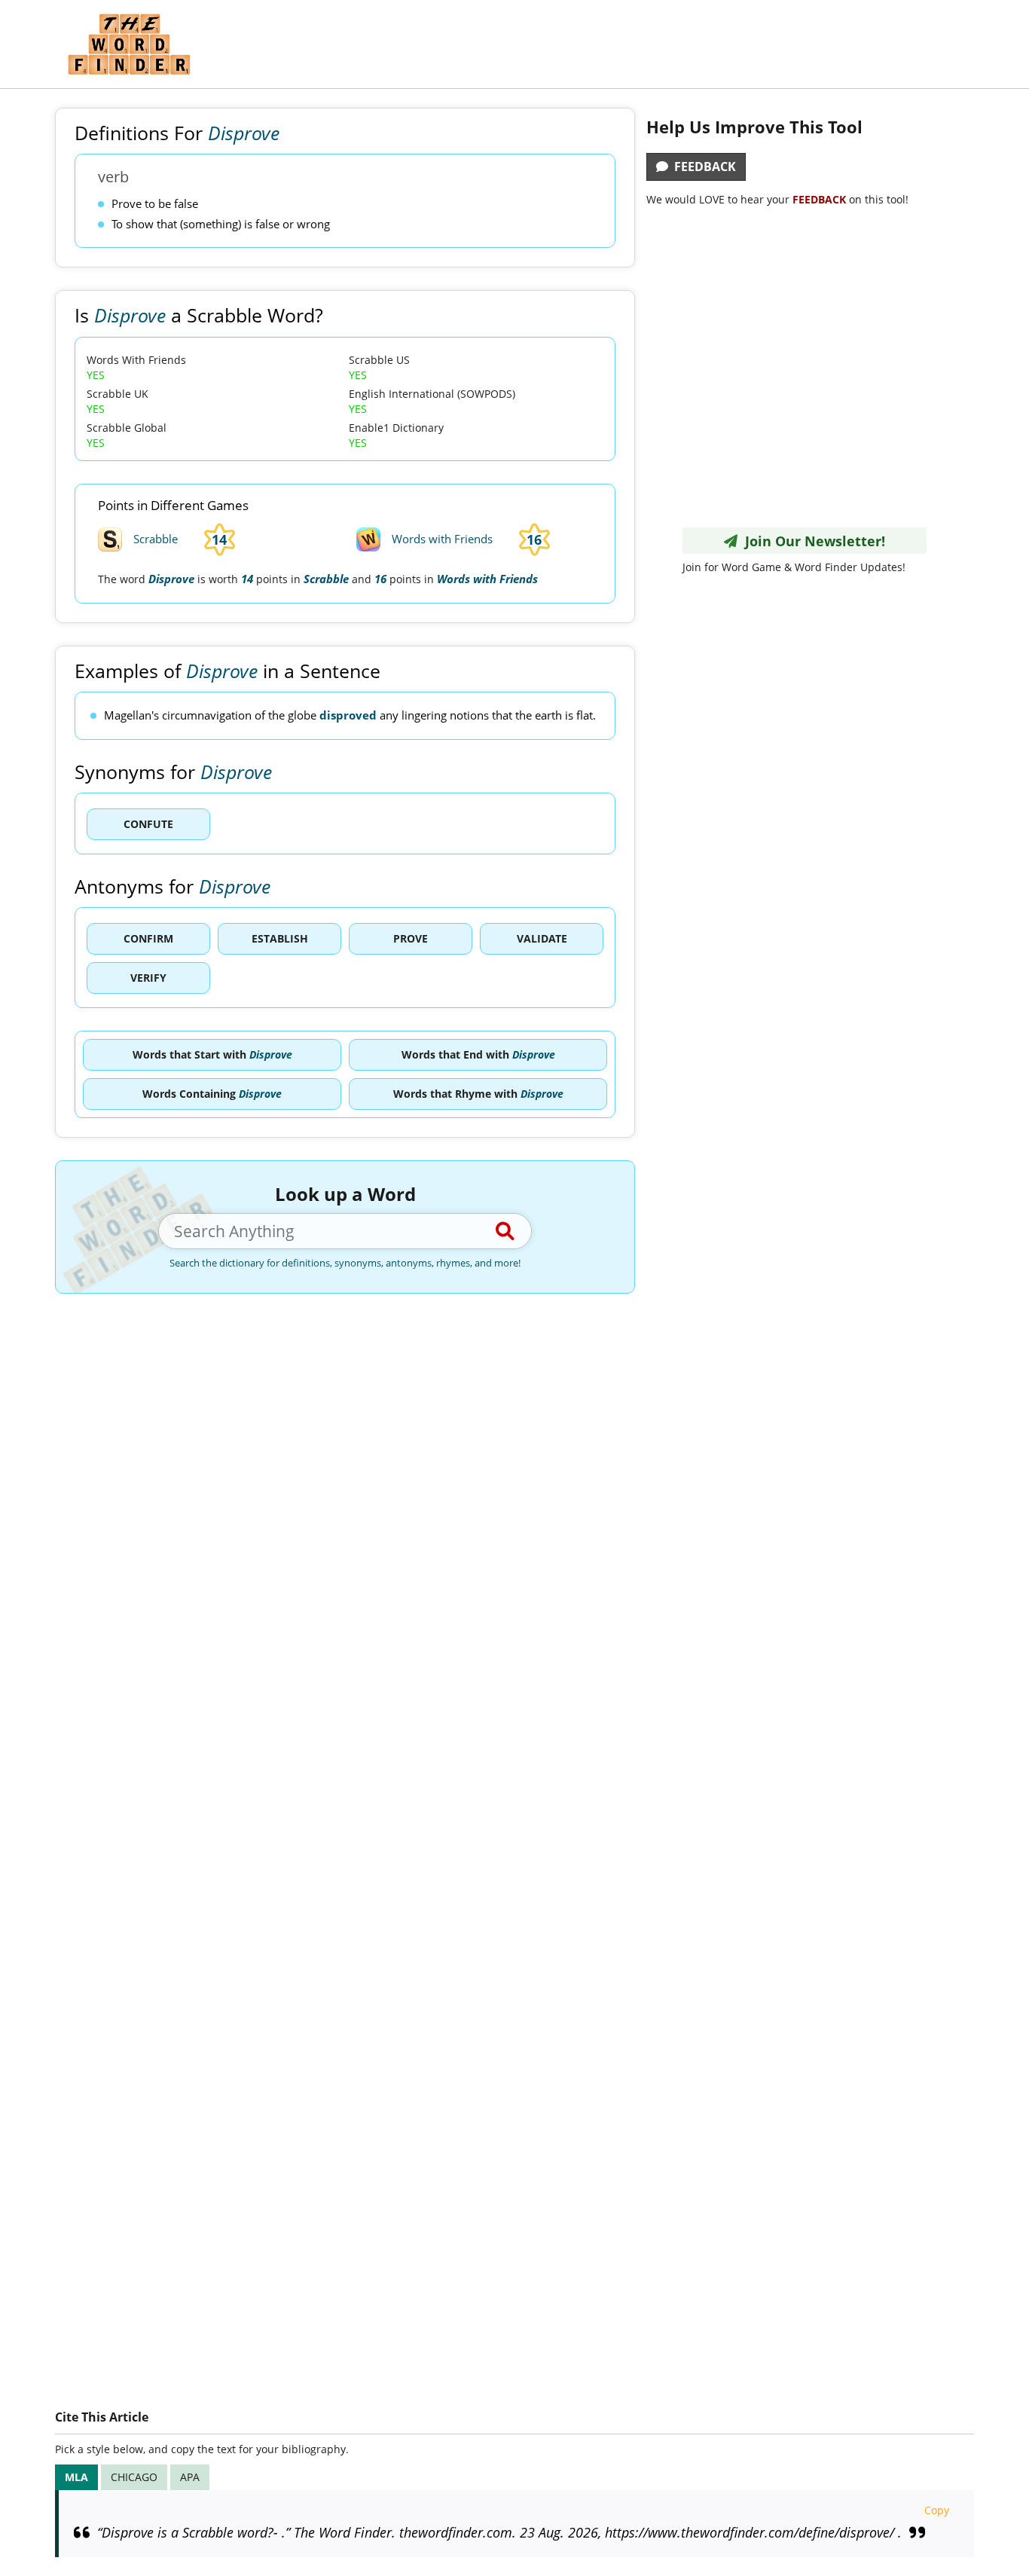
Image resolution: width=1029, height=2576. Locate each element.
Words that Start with (212, 1054)
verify (148, 978)
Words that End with (478, 1054)
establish (280, 938)
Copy (937, 2510)
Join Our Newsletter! (811, 541)
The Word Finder (129, 44)
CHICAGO (134, 2477)
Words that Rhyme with (478, 1094)
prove (411, 938)
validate (542, 938)
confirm (148, 938)
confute (148, 824)
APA (190, 2477)
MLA (76, 2477)
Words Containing (212, 1094)
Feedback (702, 167)
